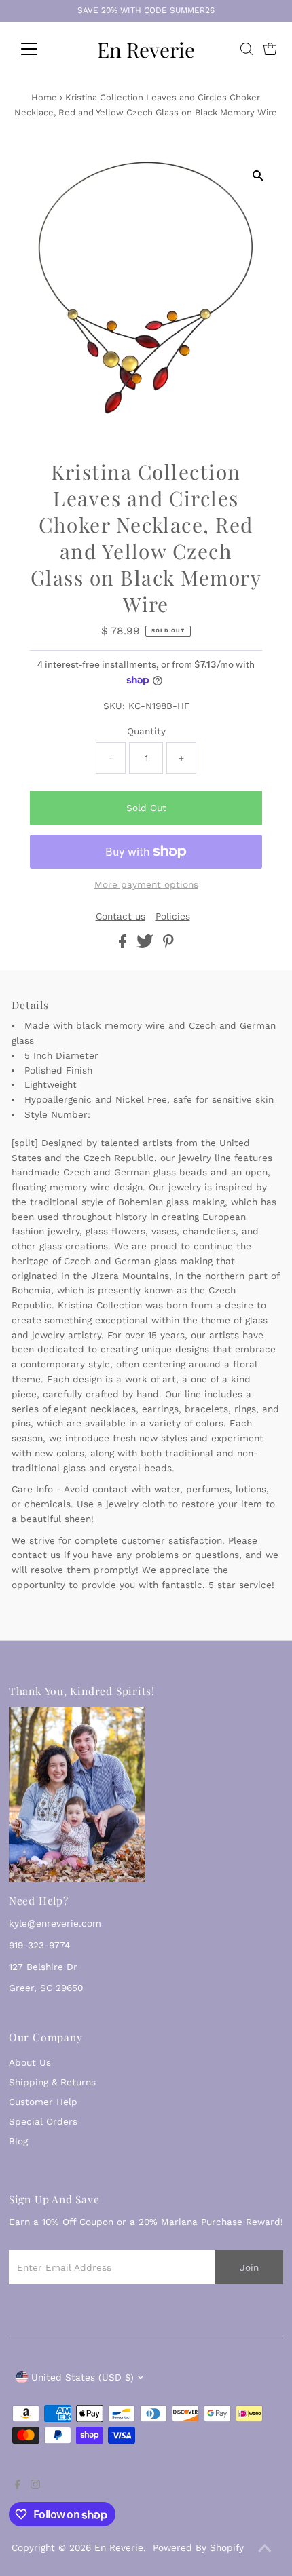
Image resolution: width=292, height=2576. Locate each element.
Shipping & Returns (52, 2082)
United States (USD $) (83, 2377)
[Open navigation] (44, 49)
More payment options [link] (146, 884)
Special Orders (43, 2121)
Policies (173, 917)
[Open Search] (247, 49)
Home (44, 97)
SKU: (114, 706)
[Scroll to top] (265, 2549)
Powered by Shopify (198, 2547)
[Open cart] (270, 49)
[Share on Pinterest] (168, 945)
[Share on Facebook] (124, 945)
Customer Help (43, 2102)
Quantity (146, 731)
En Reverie (146, 49)
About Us (30, 2062)
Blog (18, 2141)
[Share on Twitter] (147, 945)
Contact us (121, 917)
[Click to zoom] (258, 175)
